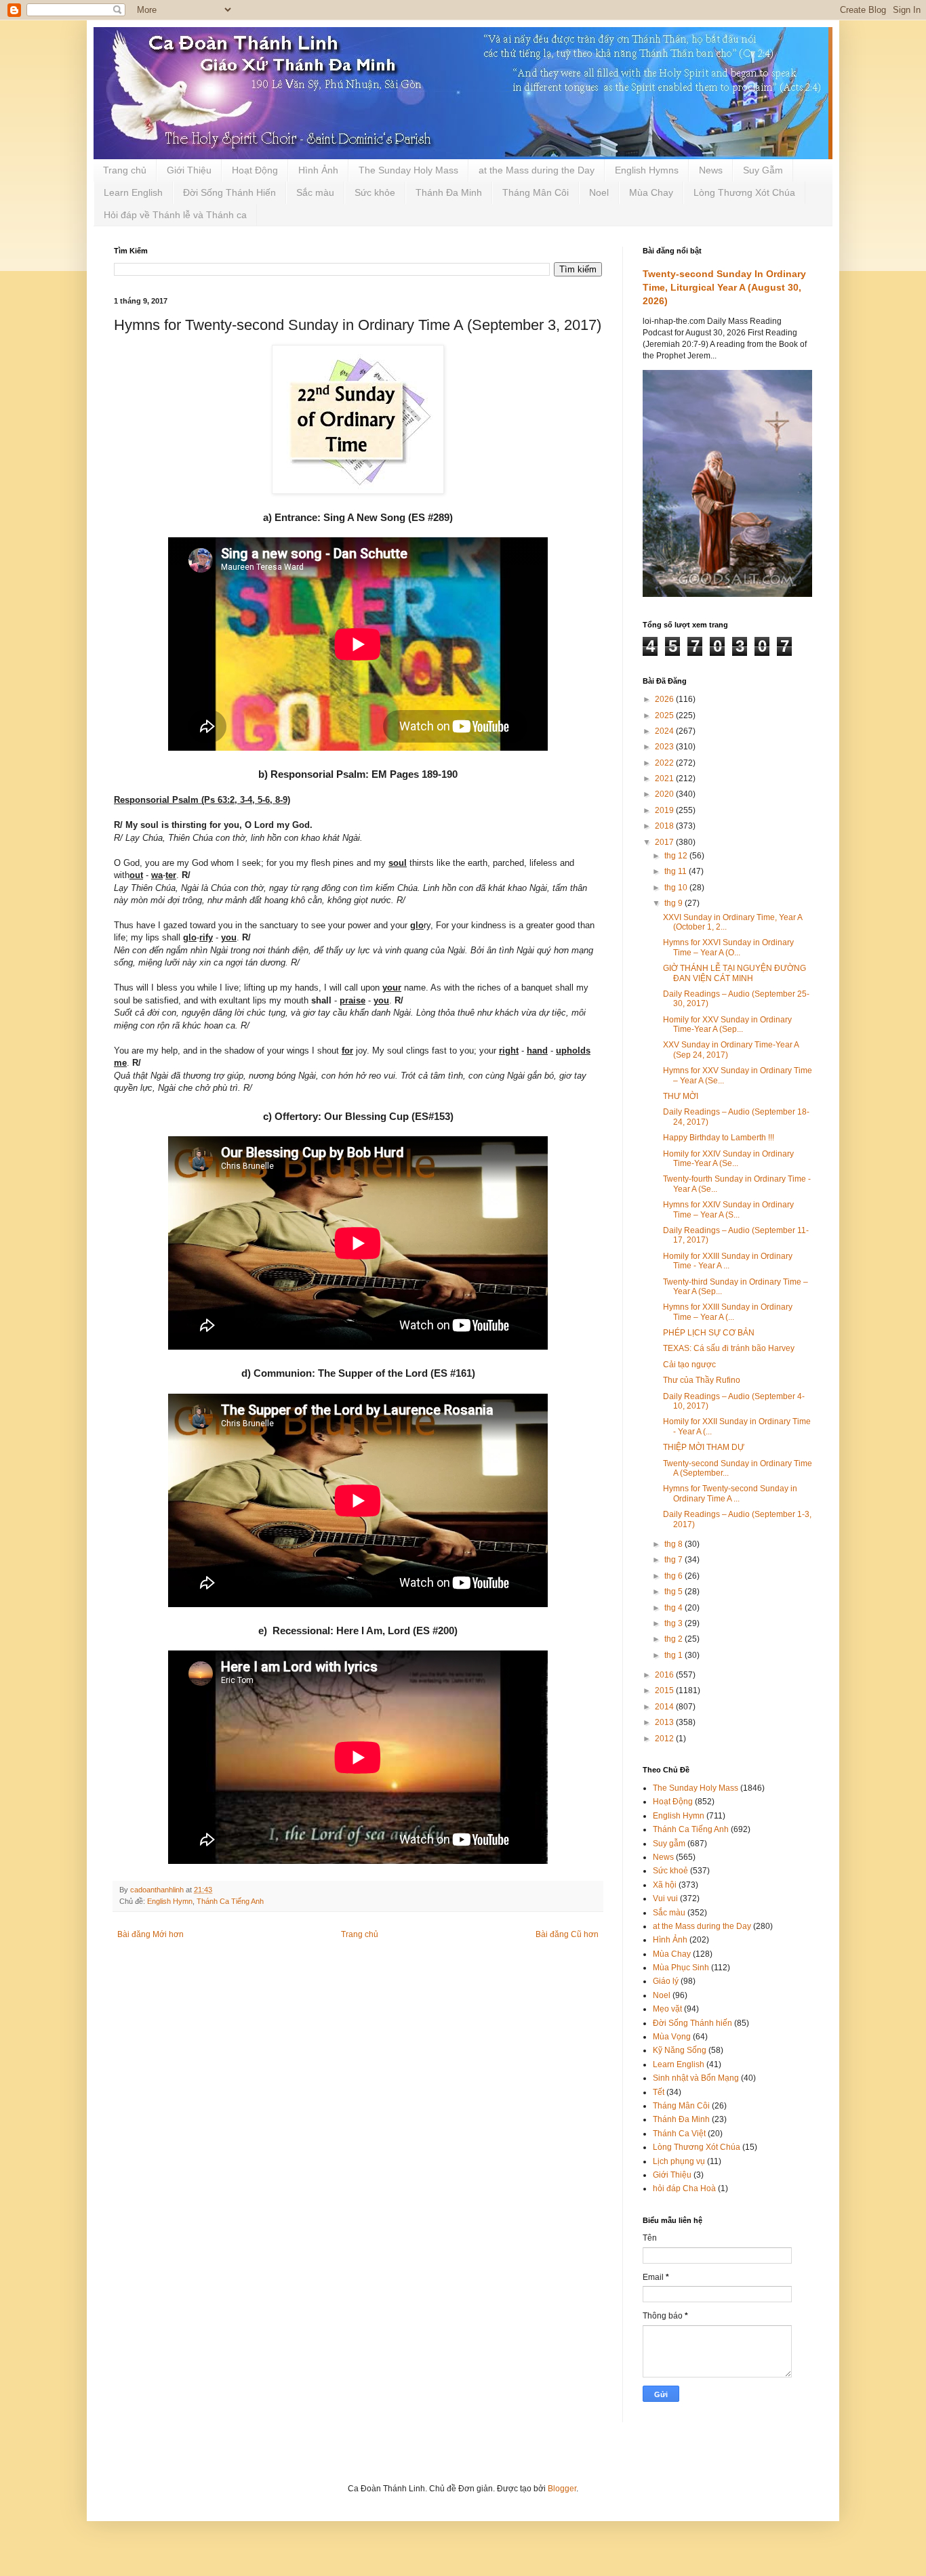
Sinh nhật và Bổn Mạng (696, 2078)
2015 (665, 1690)
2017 (665, 842)
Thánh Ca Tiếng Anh (230, 1901)
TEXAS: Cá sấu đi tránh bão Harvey (729, 1348)
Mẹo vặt (667, 2009)
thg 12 (677, 856)
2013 (665, 1722)
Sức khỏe (375, 192)
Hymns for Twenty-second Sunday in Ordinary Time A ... (730, 1493)
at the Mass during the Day (537, 170)
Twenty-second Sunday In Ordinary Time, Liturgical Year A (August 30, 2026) (724, 287)
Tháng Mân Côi (536, 192)
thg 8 (675, 1544)
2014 (665, 1707)
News (711, 170)
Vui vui (665, 1898)
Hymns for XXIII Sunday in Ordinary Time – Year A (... (728, 1312)
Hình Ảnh (318, 170)
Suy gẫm (669, 1844)
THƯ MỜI (681, 1096)
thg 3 (675, 1623)
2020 (665, 794)
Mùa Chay (651, 192)
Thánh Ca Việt (679, 2134)
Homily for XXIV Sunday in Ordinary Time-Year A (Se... (728, 1159)
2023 (665, 747)
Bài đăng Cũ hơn (567, 1934)
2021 (665, 778)
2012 (665, 1739)
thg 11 (677, 871)
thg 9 (675, 903)
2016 (665, 1675)
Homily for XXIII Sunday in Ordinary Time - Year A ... (728, 1261)
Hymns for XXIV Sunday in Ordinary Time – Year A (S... (728, 1209)
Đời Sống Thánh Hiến (229, 192)
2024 (665, 731)
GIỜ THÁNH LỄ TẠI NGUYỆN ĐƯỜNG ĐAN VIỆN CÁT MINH (734, 973)
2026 (665, 699)
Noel (599, 192)
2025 (665, 715)
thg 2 (675, 1639)
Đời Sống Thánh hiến (692, 2023)
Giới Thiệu (189, 170)
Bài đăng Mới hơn (150, 1934)
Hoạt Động (255, 170)
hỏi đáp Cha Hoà (684, 2188)
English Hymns (647, 170)
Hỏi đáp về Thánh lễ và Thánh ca (175, 215)
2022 (665, 763)
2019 (665, 810)
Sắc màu (315, 192)
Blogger (562, 2489)
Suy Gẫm (763, 170)
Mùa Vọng (672, 2037)
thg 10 (677, 888)
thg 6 (675, 1576)
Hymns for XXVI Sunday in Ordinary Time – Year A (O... (728, 947)
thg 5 (675, 1592)
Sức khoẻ (670, 1871)
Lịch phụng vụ (679, 2161)
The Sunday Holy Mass (408, 170)
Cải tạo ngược (689, 1365)
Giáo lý (666, 1981)
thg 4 (675, 1608)
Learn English (133, 192)
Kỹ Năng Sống (680, 2050)
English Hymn (170, 1901)
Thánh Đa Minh (449, 192)
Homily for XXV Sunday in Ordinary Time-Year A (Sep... (727, 1024)
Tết (659, 2092)
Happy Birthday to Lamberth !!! (719, 1138)
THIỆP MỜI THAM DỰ (704, 1447)
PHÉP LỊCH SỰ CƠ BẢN (709, 1333)
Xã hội (665, 1885)
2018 (665, 826)
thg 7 (675, 1560)
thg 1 (675, 1655)
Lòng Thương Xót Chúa (744, 192)
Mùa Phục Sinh (681, 1968)
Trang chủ (125, 170)
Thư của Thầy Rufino (702, 1380)
